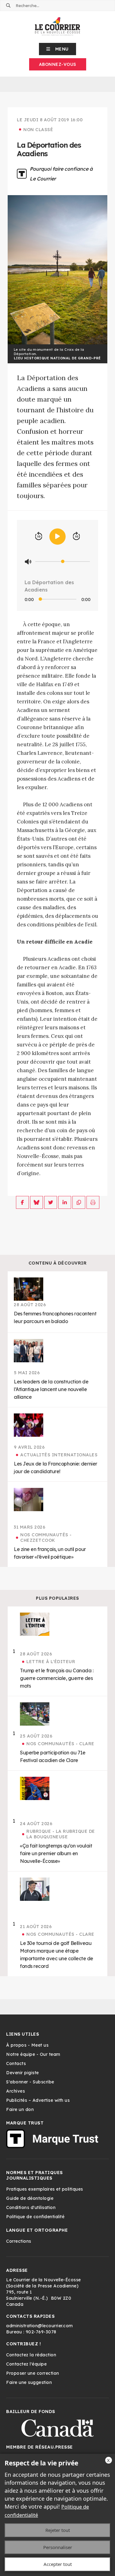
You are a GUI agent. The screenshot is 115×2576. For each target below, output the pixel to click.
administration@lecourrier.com (40, 2326)
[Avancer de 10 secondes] (76, 536)
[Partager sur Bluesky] (36, 1202)
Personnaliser (58, 2547)
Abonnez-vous (58, 64)
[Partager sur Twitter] (51, 1202)
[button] (57, 49)
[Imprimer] (93, 1202)
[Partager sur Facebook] (22, 1202)
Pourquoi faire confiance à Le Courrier (61, 174)
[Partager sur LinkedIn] (65, 1202)
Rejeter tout (58, 2530)
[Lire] (57, 537)
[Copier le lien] (79, 1202)
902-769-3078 (41, 2332)
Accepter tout (58, 2564)
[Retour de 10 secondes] (39, 536)
